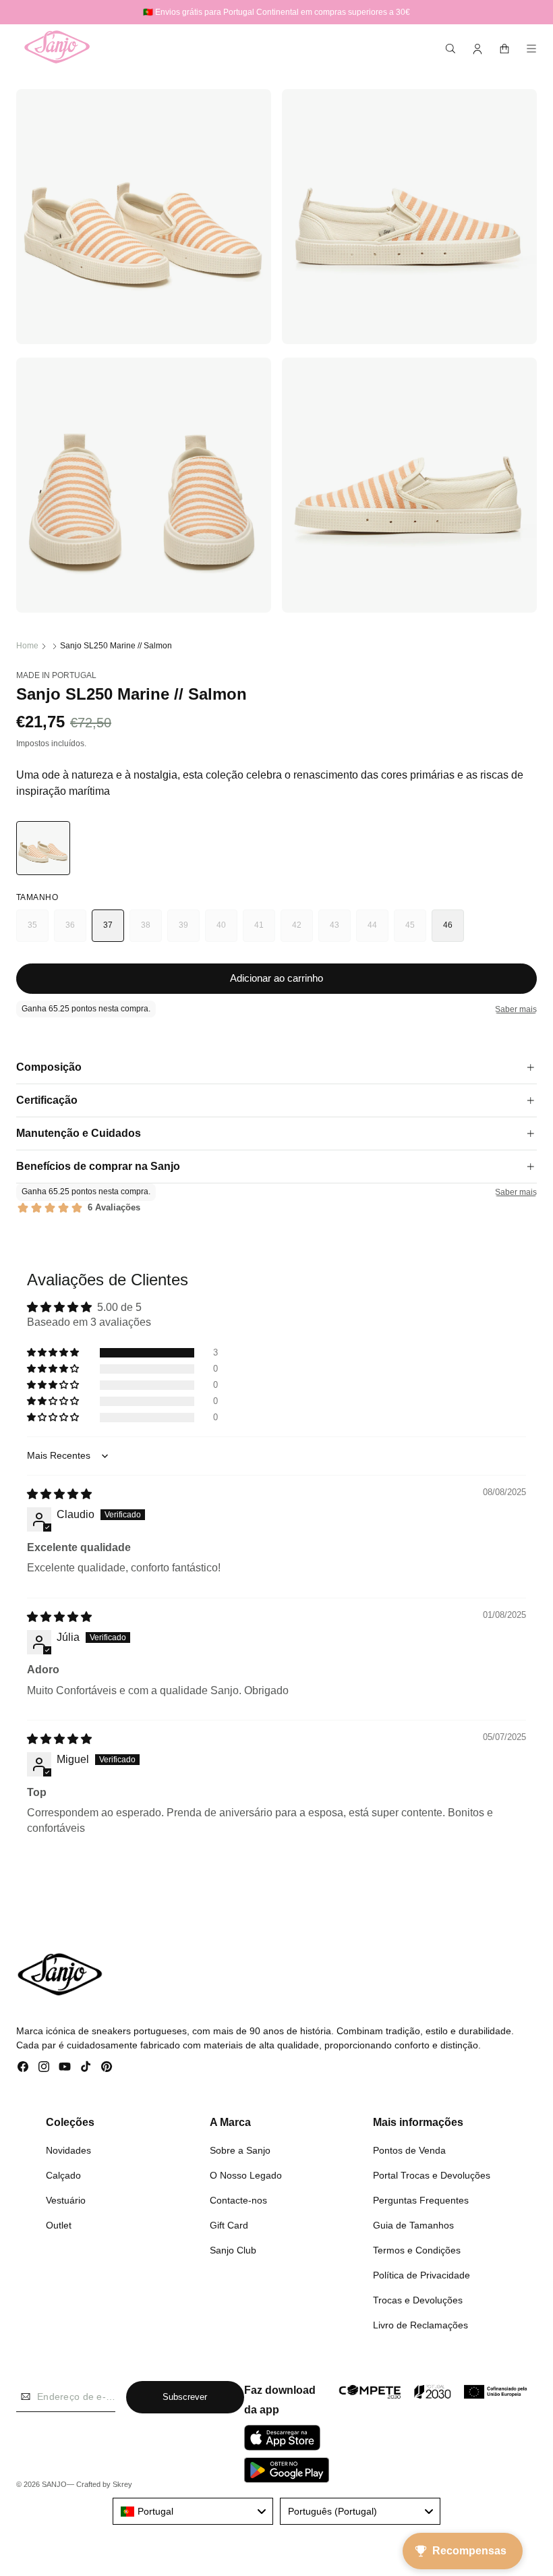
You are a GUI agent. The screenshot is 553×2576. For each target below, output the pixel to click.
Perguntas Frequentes (421, 2200)
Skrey (122, 2484)
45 (416, 931)
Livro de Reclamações (420, 2325)
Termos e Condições (417, 2250)
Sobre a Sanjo (240, 2150)
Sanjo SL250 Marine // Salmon (116, 646)
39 (189, 931)
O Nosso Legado (246, 2175)
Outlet (59, 2225)
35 (38, 931)
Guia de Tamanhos (413, 2225)
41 (265, 931)
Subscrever (185, 2397)
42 (302, 931)
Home (27, 646)
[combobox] (193, 2511)
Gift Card (229, 2225)
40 (227, 931)
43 (340, 931)
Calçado (63, 2175)
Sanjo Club (233, 2250)
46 (448, 925)
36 (76, 931)
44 (378, 931)
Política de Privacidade (421, 2275)
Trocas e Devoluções (418, 2300)
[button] (450, 49)
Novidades (68, 2150)
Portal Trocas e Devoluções (432, 2175)
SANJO (54, 2484)
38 (151, 931)
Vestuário (66, 2200)
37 (108, 925)
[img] (59, 1494)
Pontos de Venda (409, 2150)
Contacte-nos (238, 2200)
